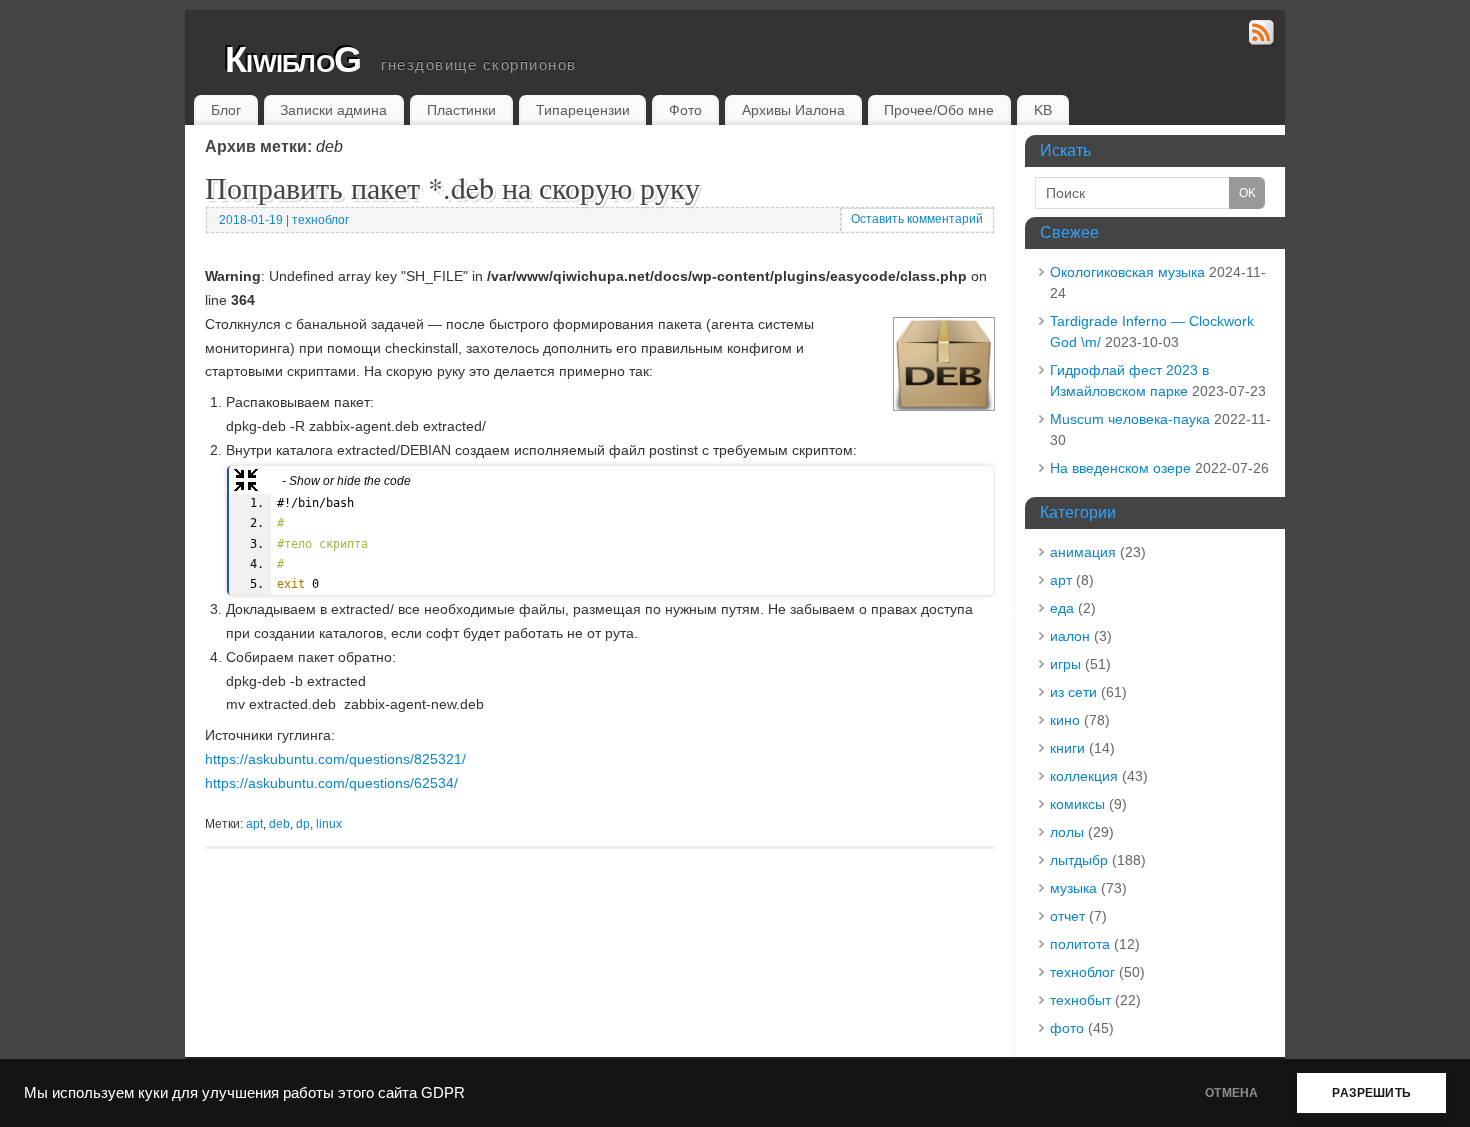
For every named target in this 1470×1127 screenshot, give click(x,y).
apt (254, 824)
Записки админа (333, 110)
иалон (1070, 636)
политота (1080, 944)
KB (1043, 110)
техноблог (320, 220)
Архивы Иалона (793, 110)
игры (1065, 664)
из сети (1073, 692)
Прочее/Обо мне (939, 110)
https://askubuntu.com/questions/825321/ (335, 759)
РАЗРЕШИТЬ (1371, 1093)
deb (279, 824)
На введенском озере (1120, 468)
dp (303, 824)
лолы (1067, 832)
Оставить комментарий (917, 219)
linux (329, 824)
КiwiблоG (293, 59)
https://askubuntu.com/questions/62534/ (331, 783)
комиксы (1077, 804)
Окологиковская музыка (1127, 272)
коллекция (1084, 776)
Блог (226, 110)
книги (1067, 748)
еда (1062, 608)
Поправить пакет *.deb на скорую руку (452, 187)
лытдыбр (1079, 860)
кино (1065, 720)
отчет (1067, 916)
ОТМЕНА (1231, 1093)
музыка (1073, 888)
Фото (685, 110)
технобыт (1080, 1000)
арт (1061, 580)
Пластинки (461, 110)
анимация (1083, 552)
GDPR (443, 1093)
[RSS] (1262, 35)
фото (1067, 1028)
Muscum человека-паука (1130, 419)
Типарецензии (583, 110)
